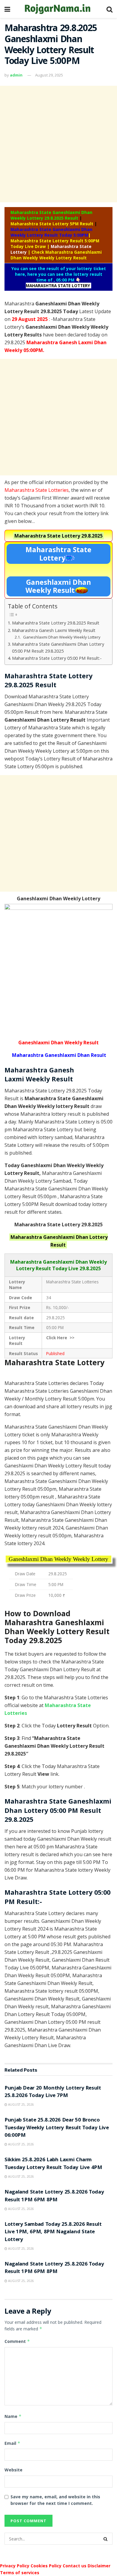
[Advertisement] (58, 144)
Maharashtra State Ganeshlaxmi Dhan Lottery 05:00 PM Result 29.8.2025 (58, 648)
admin (16, 75)
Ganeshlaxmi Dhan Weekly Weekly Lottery (62, 637)
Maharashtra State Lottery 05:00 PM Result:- (57, 658)
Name (13, 2416)
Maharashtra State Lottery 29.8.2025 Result (56, 623)
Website (13, 2470)
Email (12, 2443)
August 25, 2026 (21, 2104)
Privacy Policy (15, 2566)
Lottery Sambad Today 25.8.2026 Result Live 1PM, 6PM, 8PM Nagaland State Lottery (53, 2232)
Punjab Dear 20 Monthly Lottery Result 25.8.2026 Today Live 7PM (53, 2092)
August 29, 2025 (49, 75)
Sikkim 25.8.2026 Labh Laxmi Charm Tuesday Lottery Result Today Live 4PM (53, 2164)
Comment (17, 2341)
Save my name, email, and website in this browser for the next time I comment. (55, 2500)
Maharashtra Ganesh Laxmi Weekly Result (54, 630)
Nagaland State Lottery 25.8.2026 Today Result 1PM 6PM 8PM (54, 2196)
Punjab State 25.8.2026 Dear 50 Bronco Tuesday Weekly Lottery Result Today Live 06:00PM (57, 2128)
